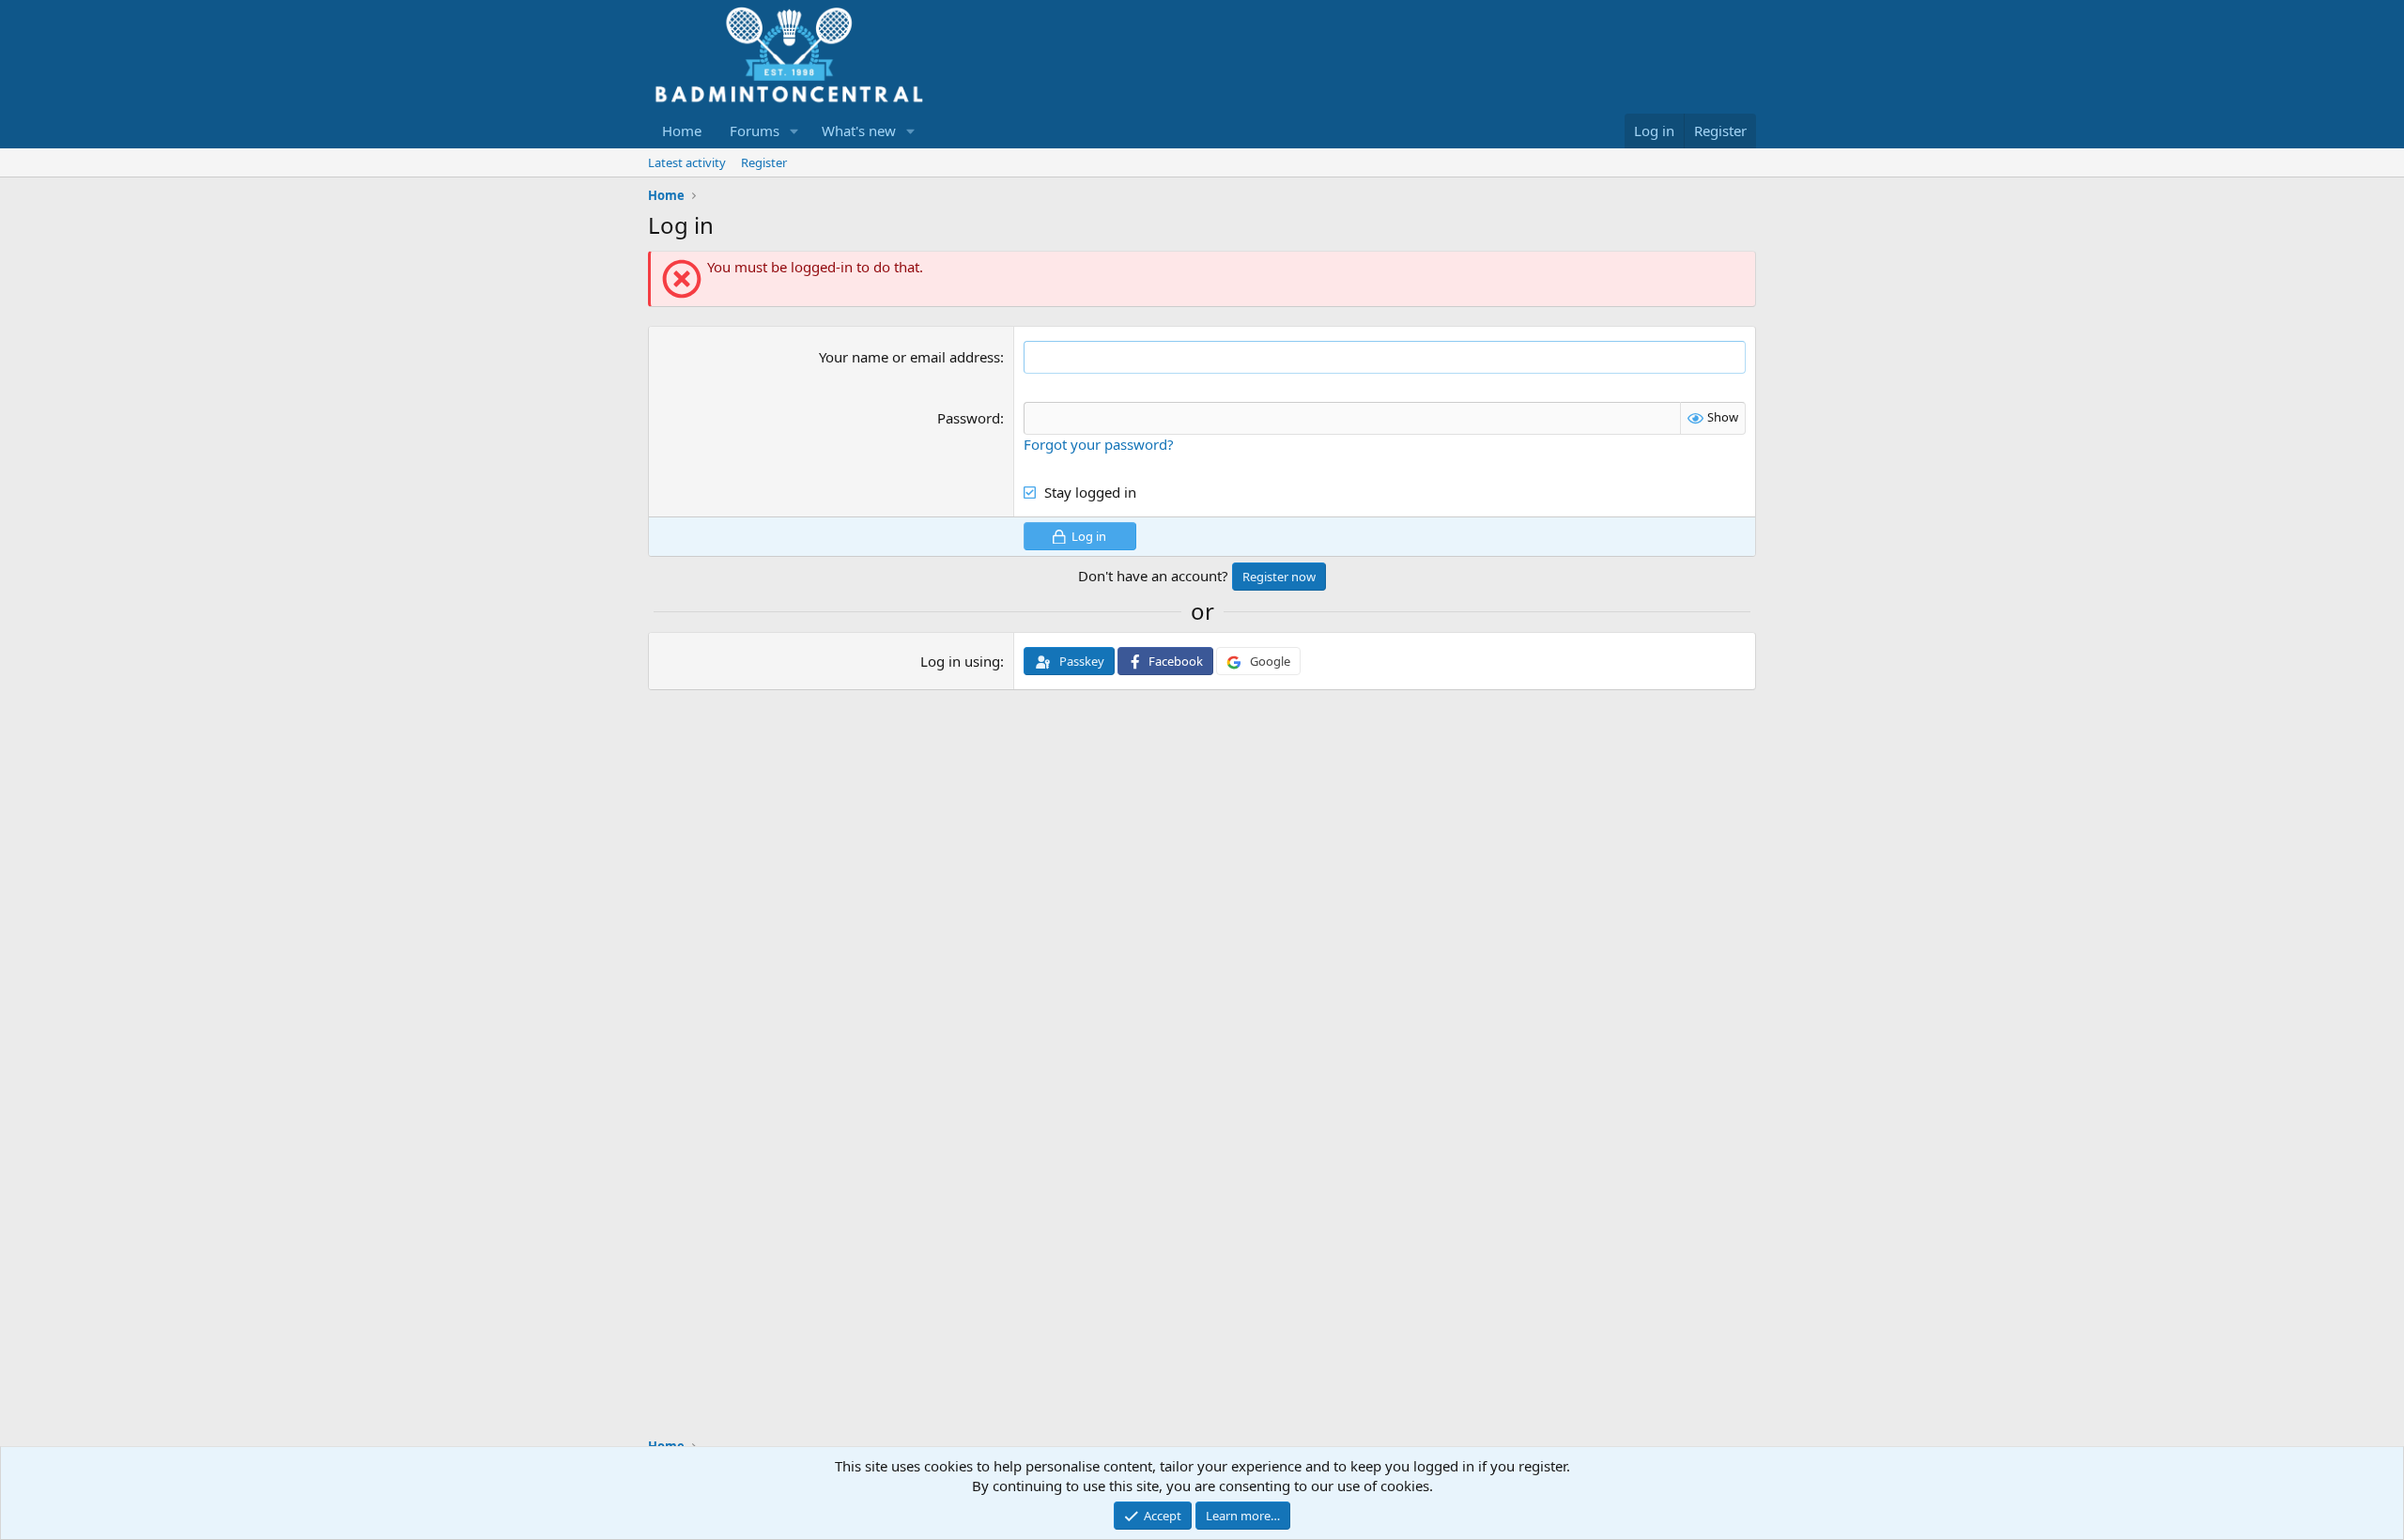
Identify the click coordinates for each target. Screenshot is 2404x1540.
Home (682, 131)
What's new (859, 131)
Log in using (960, 661)
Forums (755, 131)
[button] (794, 131)
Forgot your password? (1099, 444)
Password (969, 418)
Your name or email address (909, 357)
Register (764, 162)
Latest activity (687, 162)
